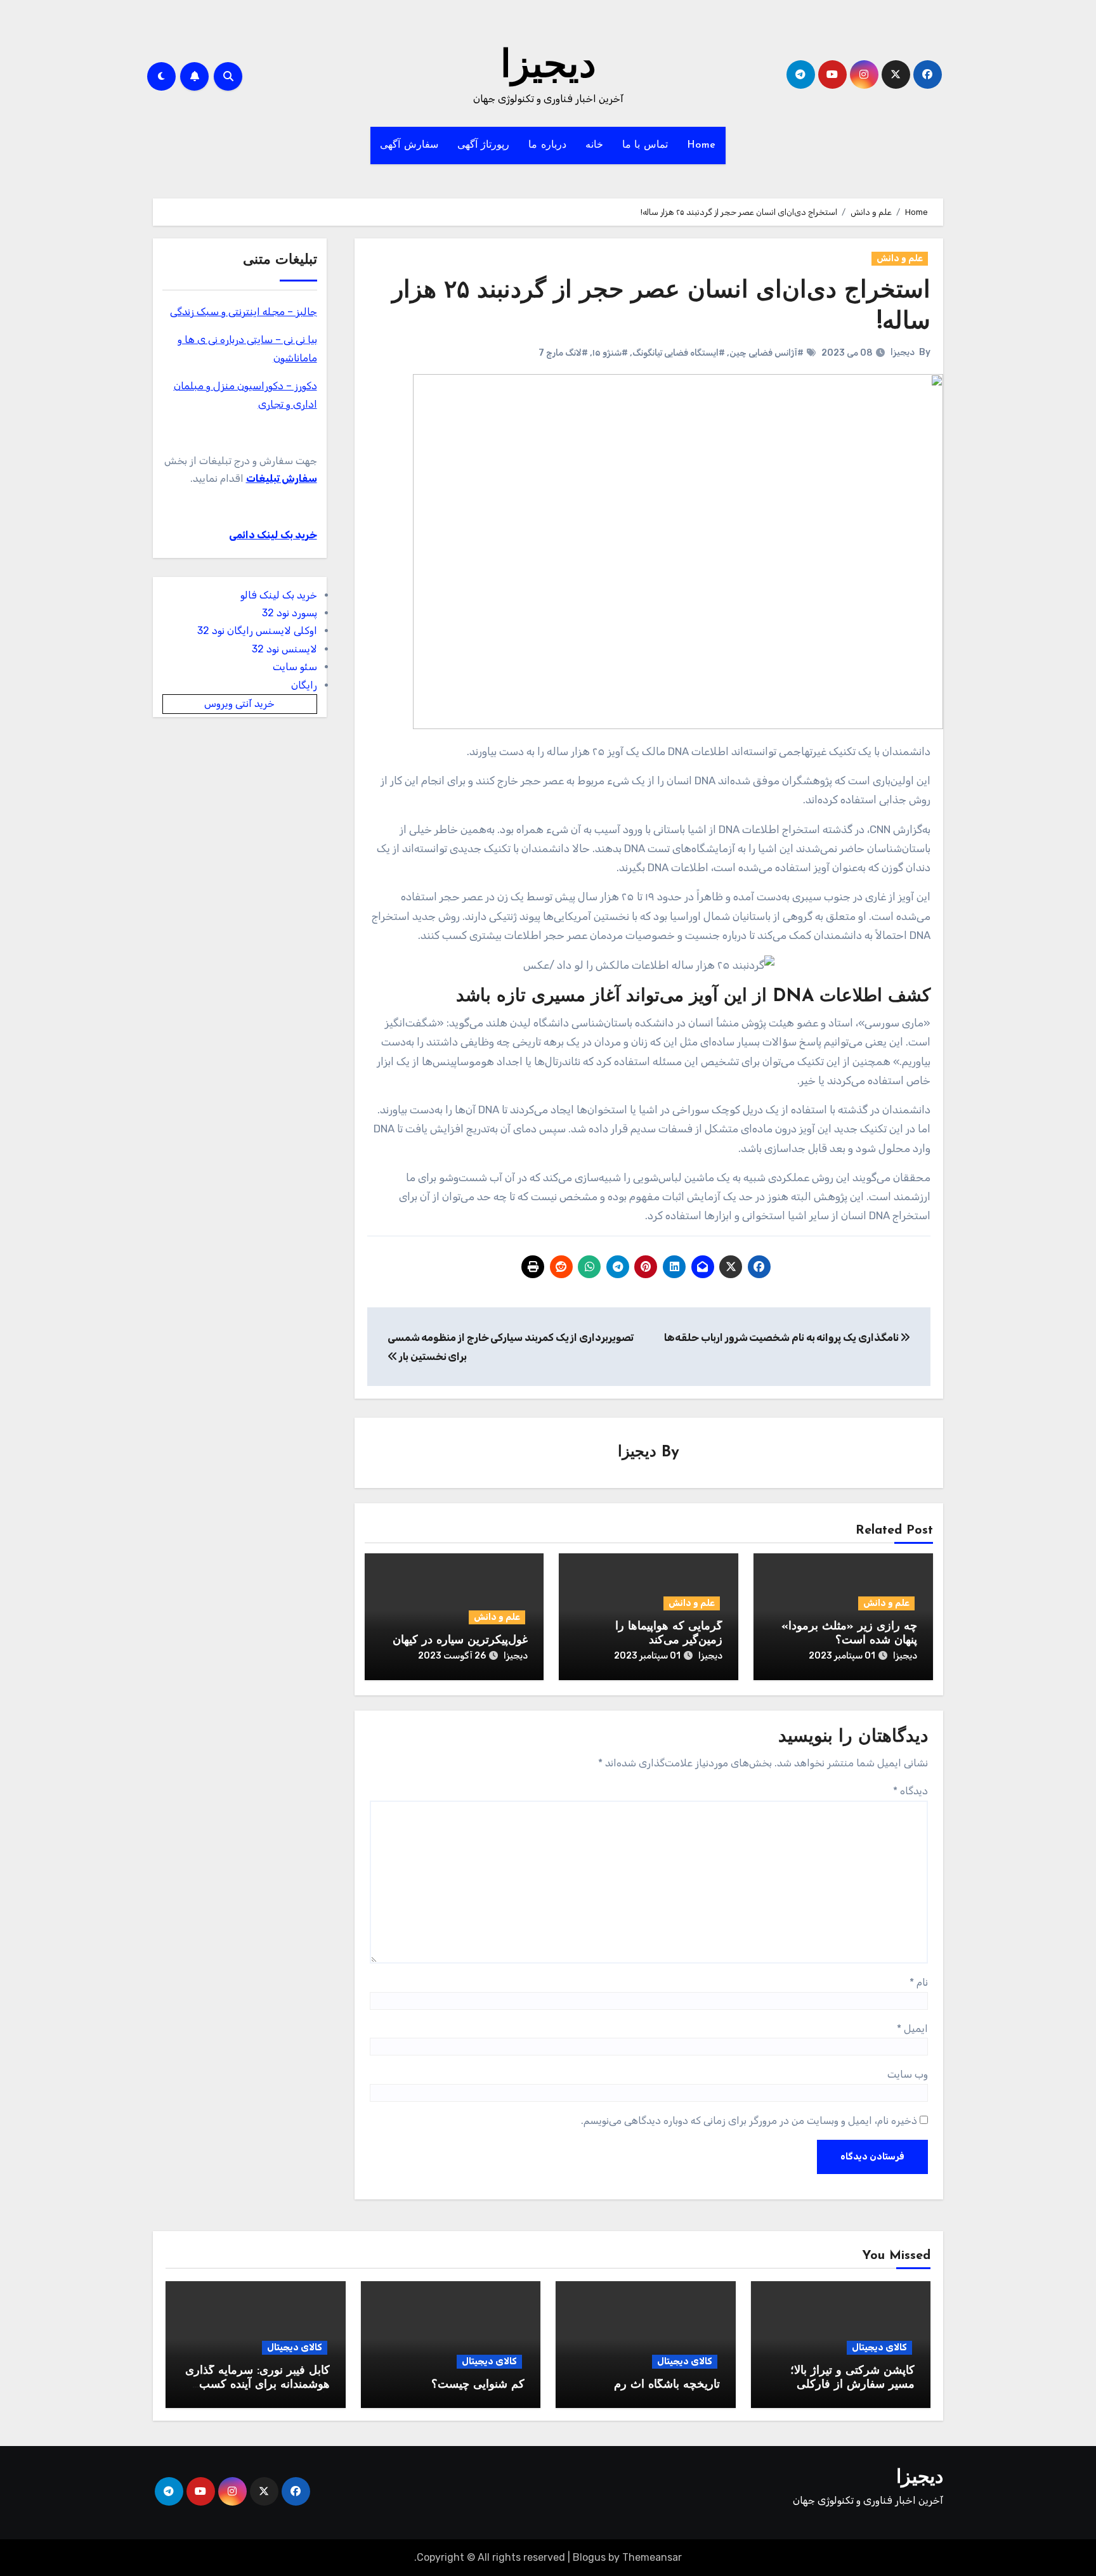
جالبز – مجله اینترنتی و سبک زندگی (244, 312)
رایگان (304, 685)
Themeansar (652, 2557)
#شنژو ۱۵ (610, 353)
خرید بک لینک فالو (279, 595)
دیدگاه (910, 1791)
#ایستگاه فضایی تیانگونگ (679, 353)
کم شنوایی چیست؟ (478, 2385)
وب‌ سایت (908, 2074)
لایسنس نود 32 (284, 649)
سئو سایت (295, 667)
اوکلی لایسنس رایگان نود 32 (257, 631)
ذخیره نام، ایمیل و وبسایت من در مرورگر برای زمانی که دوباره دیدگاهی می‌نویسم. (749, 2120)
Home (701, 145)
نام (919, 1982)
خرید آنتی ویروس (239, 703)
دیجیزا (548, 67)
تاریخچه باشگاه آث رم (667, 2385)
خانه (594, 145)
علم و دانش (900, 258)
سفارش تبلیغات (282, 478)
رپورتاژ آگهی (484, 145)
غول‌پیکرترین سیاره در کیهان (460, 1641)
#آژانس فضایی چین (767, 353)
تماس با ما (645, 145)
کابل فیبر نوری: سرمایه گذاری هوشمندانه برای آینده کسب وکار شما (258, 2385)
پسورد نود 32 (290, 613)
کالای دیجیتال (879, 2347)
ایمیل (912, 2029)
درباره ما (547, 145)
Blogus (589, 2557)
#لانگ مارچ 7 (563, 353)
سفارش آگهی (409, 145)
